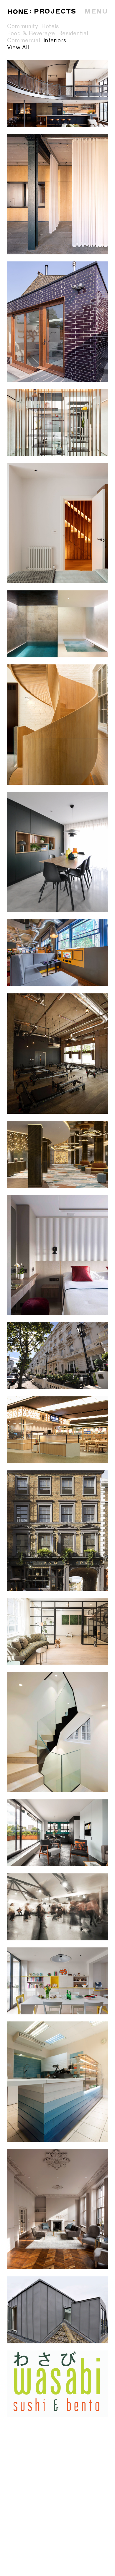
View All (18, 48)
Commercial (24, 41)
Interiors (55, 41)
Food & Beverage (31, 33)
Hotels (50, 26)
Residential (73, 33)
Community (23, 26)
